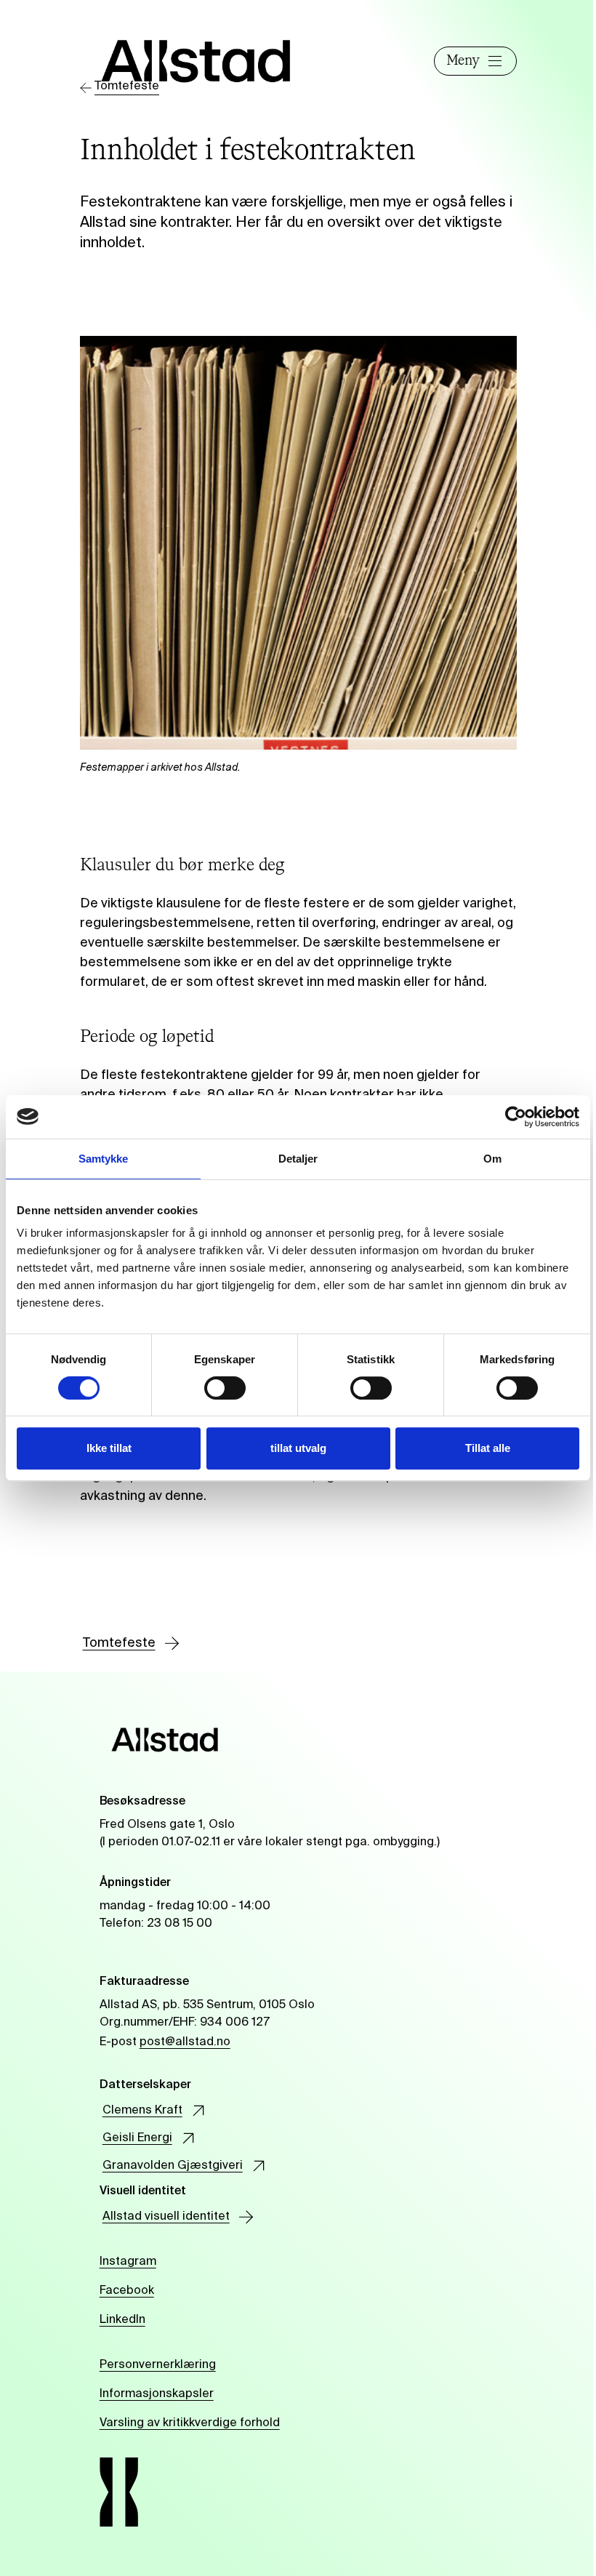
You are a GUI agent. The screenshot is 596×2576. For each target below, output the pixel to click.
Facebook (127, 2291)
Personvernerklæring (158, 2365)
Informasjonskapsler (157, 2394)
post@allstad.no (185, 2042)
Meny (463, 61)
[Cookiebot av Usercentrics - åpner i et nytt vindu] (516, 1117)
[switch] (225, 1388)
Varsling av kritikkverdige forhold (190, 2423)
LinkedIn (122, 2320)
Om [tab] (492, 1159)
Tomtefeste (119, 1643)
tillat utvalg (298, 1448)
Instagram (128, 2262)
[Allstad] (196, 61)
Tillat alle (488, 1448)
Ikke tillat (109, 1448)
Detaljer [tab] (298, 1159)
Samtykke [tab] (104, 1159)
